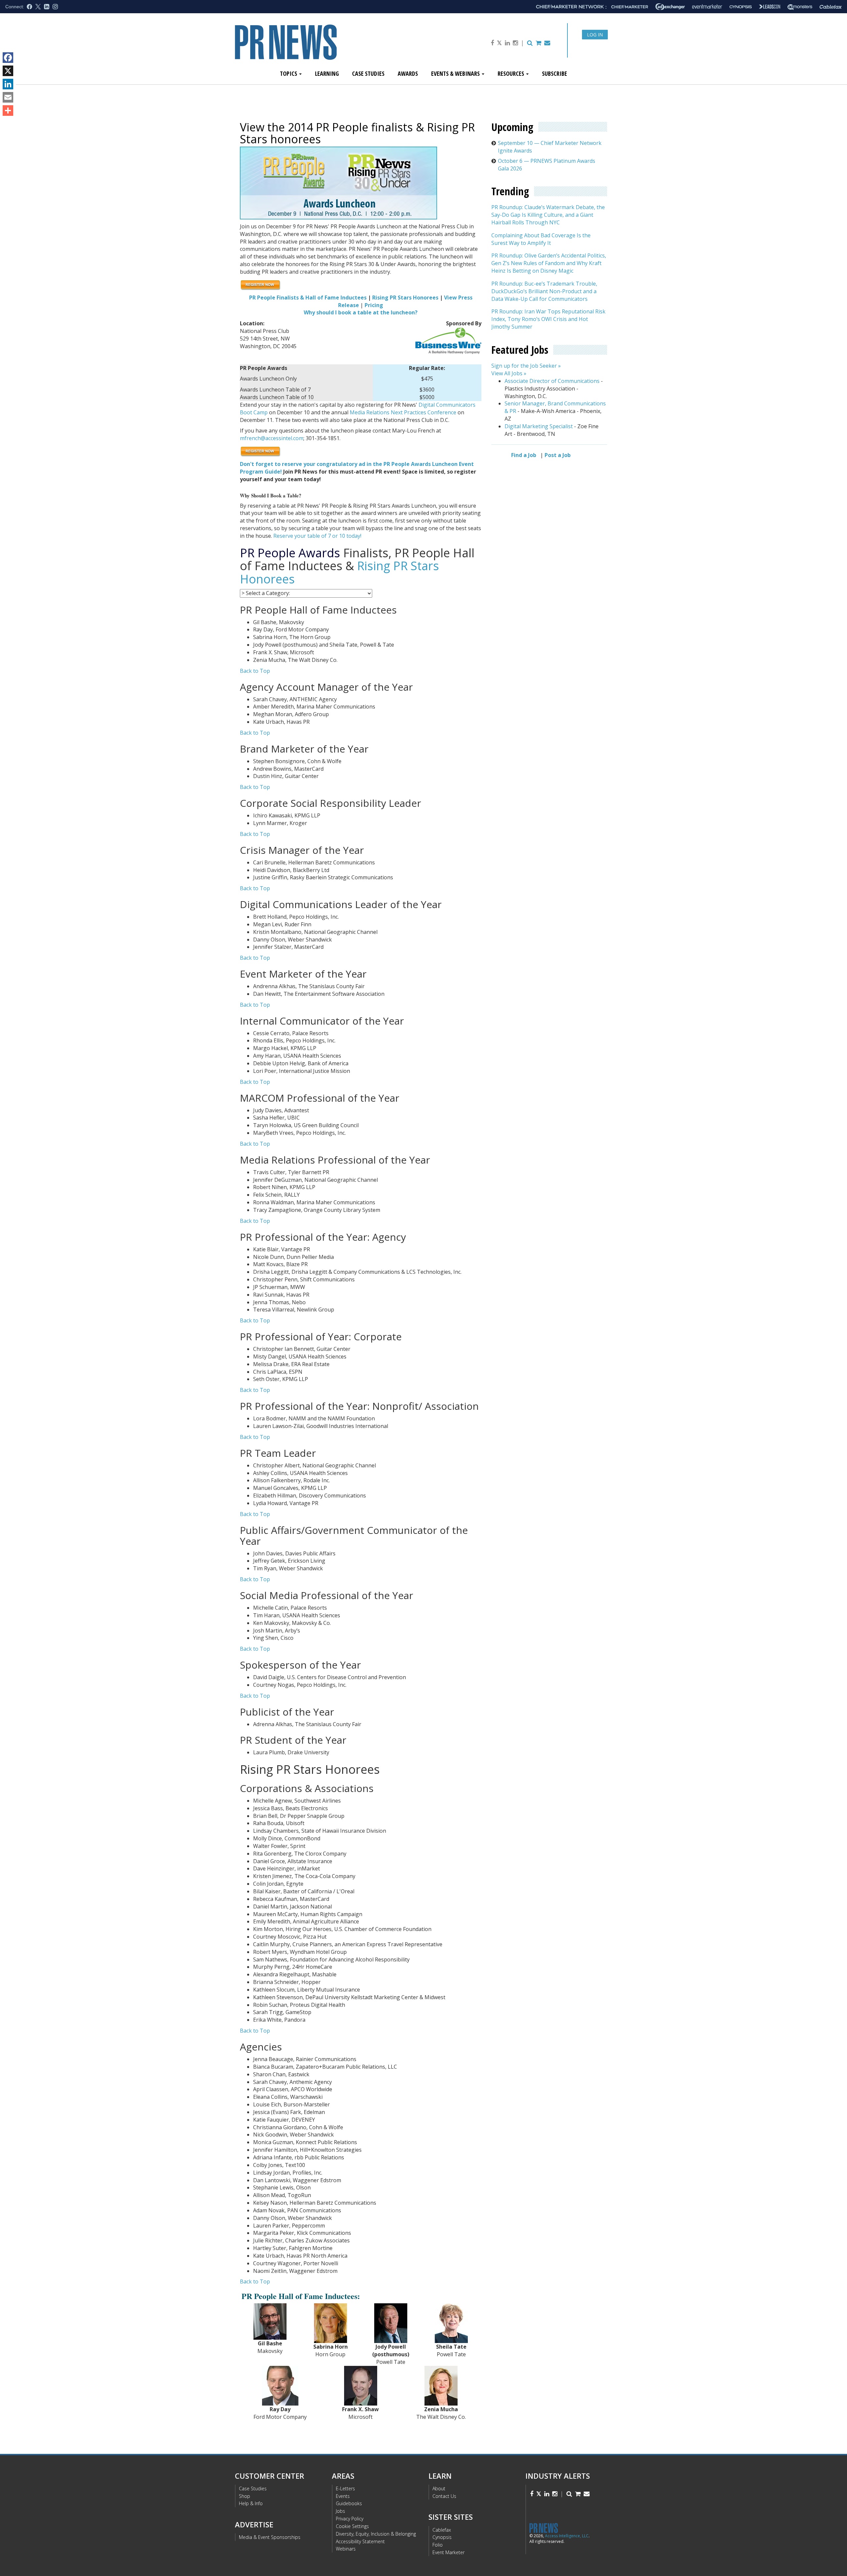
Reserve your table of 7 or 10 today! (317, 536)
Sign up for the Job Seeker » (526, 366)
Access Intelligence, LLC (567, 2536)
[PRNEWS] (309, 47)
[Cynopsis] (741, 7)
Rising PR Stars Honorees (405, 298)
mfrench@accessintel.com (272, 438)
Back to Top (255, 671)
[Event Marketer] (707, 7)
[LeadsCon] (770, 7)
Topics (289, 73)
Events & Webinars (456, 73)
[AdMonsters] (800, 7)
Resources (512, 73)
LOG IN (595, 35)
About (439, 2488)
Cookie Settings (352, 2526)
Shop (245, 2496)
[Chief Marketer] (630, 7)
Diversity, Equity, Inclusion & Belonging (376, 2534)
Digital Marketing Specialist (539, 426)
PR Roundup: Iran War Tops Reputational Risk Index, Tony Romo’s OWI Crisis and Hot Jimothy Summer (548, 319)
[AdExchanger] (670, 7)
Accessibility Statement (360, 2541)
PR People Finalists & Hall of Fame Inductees (308, 298)
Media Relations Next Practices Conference (403, 412)
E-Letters (345, 2488)
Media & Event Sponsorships (270, 2537)
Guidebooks (349, 2503)
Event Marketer (448, 2552)
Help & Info (251, 2503)
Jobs (340, 2511)
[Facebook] (8, 58)
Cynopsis (442, 2537)
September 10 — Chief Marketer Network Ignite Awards (550, 147)
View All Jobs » (509, 373)
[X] (8, 71)
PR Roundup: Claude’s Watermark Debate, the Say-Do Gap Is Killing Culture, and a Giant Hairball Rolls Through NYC (548, 215)
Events (343, 2496)
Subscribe (555, 73)
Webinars (346, 2549)
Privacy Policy (350, 2519)
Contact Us (444, 2496)
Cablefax (442, 2530)
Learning (327, 73)
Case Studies (368, 73)
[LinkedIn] (8, 84)
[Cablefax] (831, 7)
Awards (408, 73)
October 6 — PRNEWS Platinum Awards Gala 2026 (547, 165)
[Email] (8, 97)
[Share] (8, 111)
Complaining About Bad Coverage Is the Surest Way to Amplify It (541, 239)
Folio (438, 2545)
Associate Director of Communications (552, 381)
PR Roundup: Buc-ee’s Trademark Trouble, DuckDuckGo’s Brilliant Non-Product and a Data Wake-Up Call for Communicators (544, 291)
